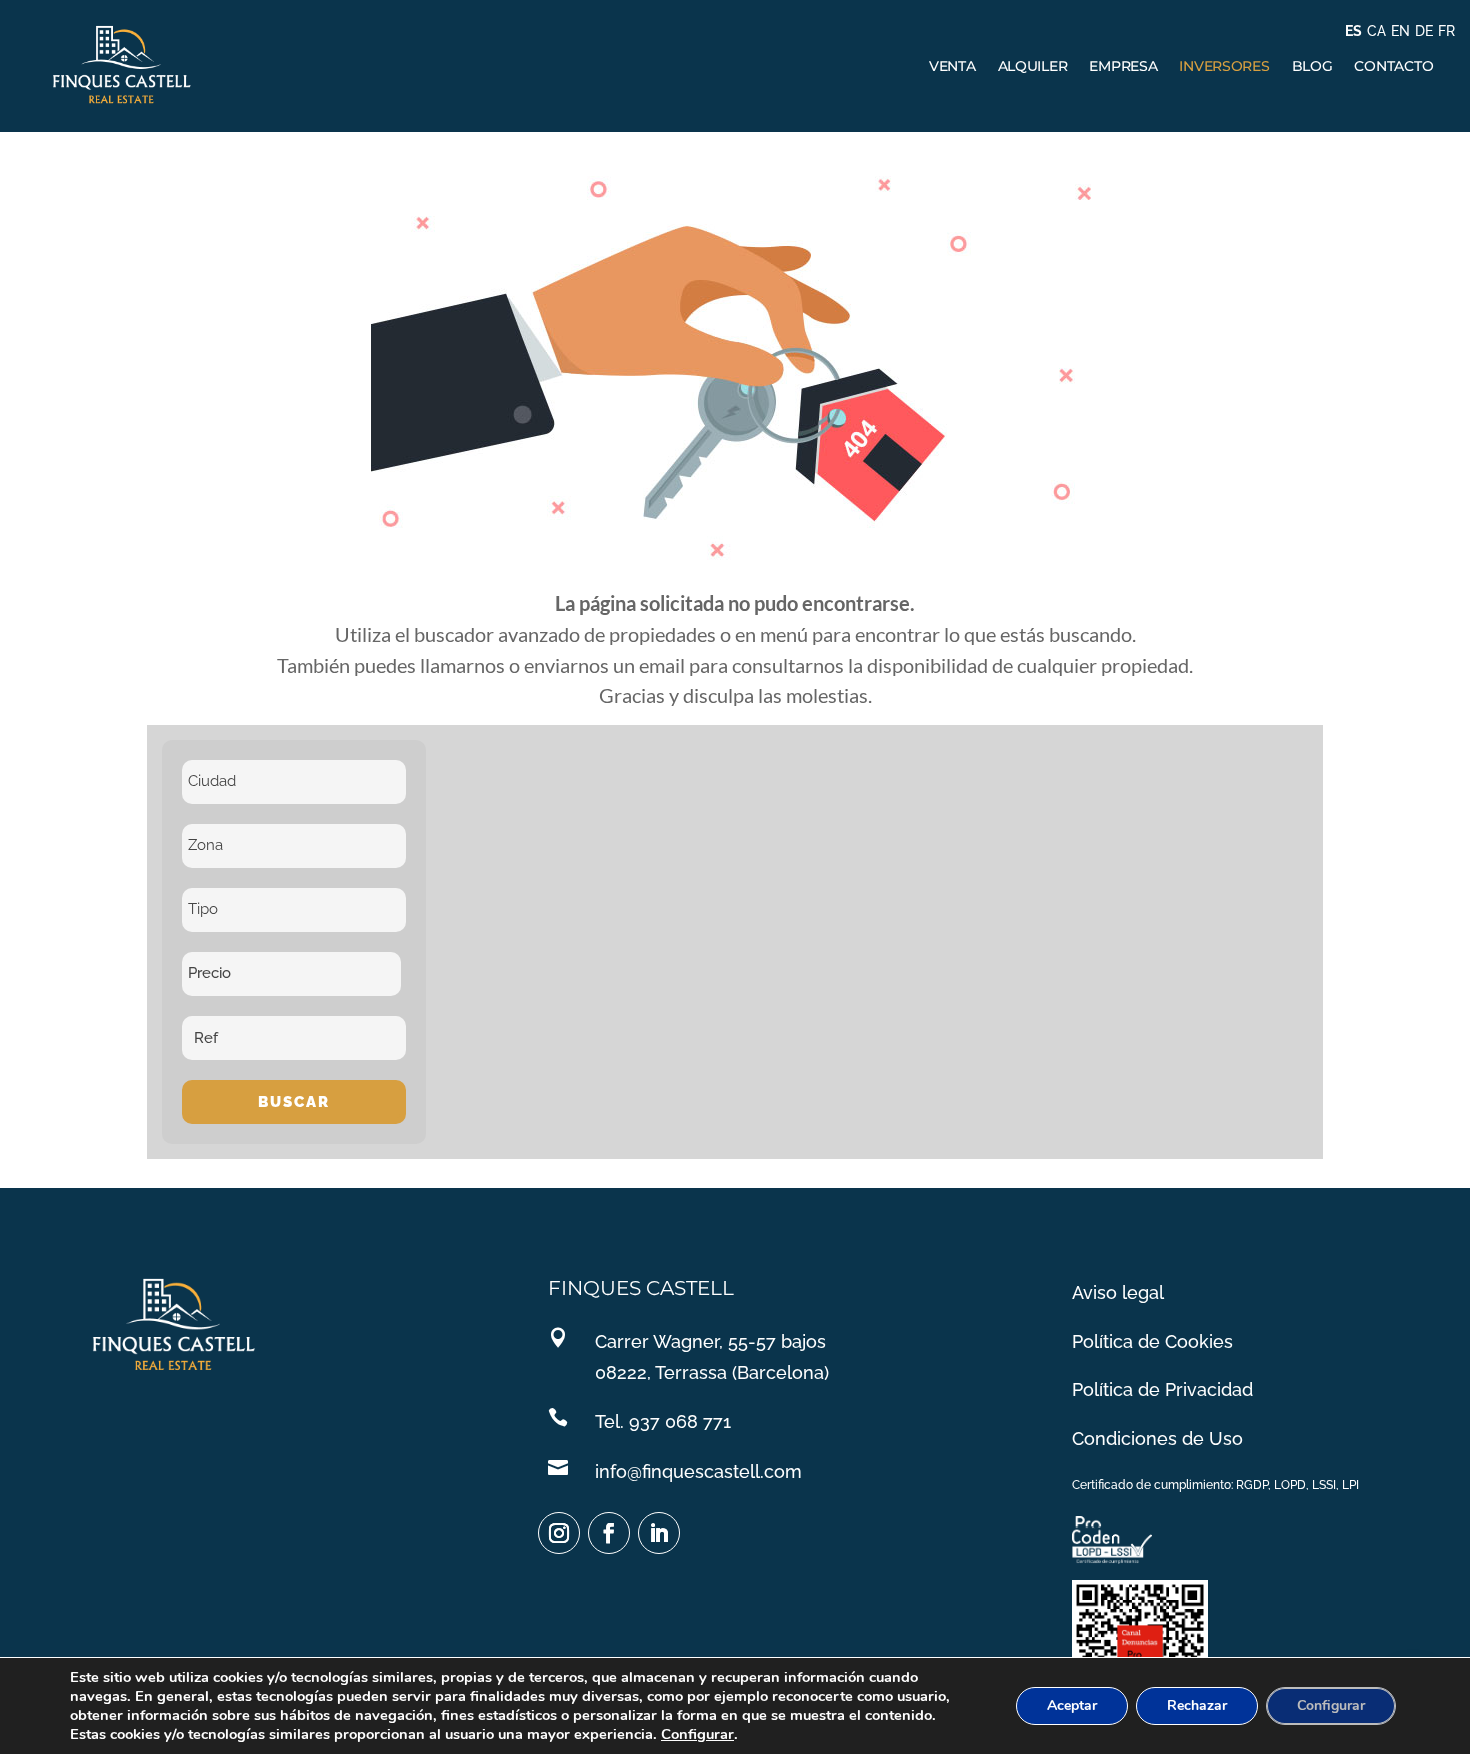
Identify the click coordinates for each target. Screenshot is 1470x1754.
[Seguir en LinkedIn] (659, 1533)
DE (1424, 31)
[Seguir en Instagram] (559, 1533)
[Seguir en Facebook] (609, 1533)
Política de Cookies (1152, 1341)
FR (1446, 31)
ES (1353, 31)
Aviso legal (1118, 1292)
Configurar (697, 1734)
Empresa (1123, 66)
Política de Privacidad (1162, 1389)
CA (1376, 31)
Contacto (1393, 66)
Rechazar (1197, 1705)
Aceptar (1072, 1705)
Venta (952, 66)
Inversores (1224, 66)
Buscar (294, 1102)
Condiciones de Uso (1157, 1438)
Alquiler (1033, 66)
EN (1400, 31)
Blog (1312, 66)
